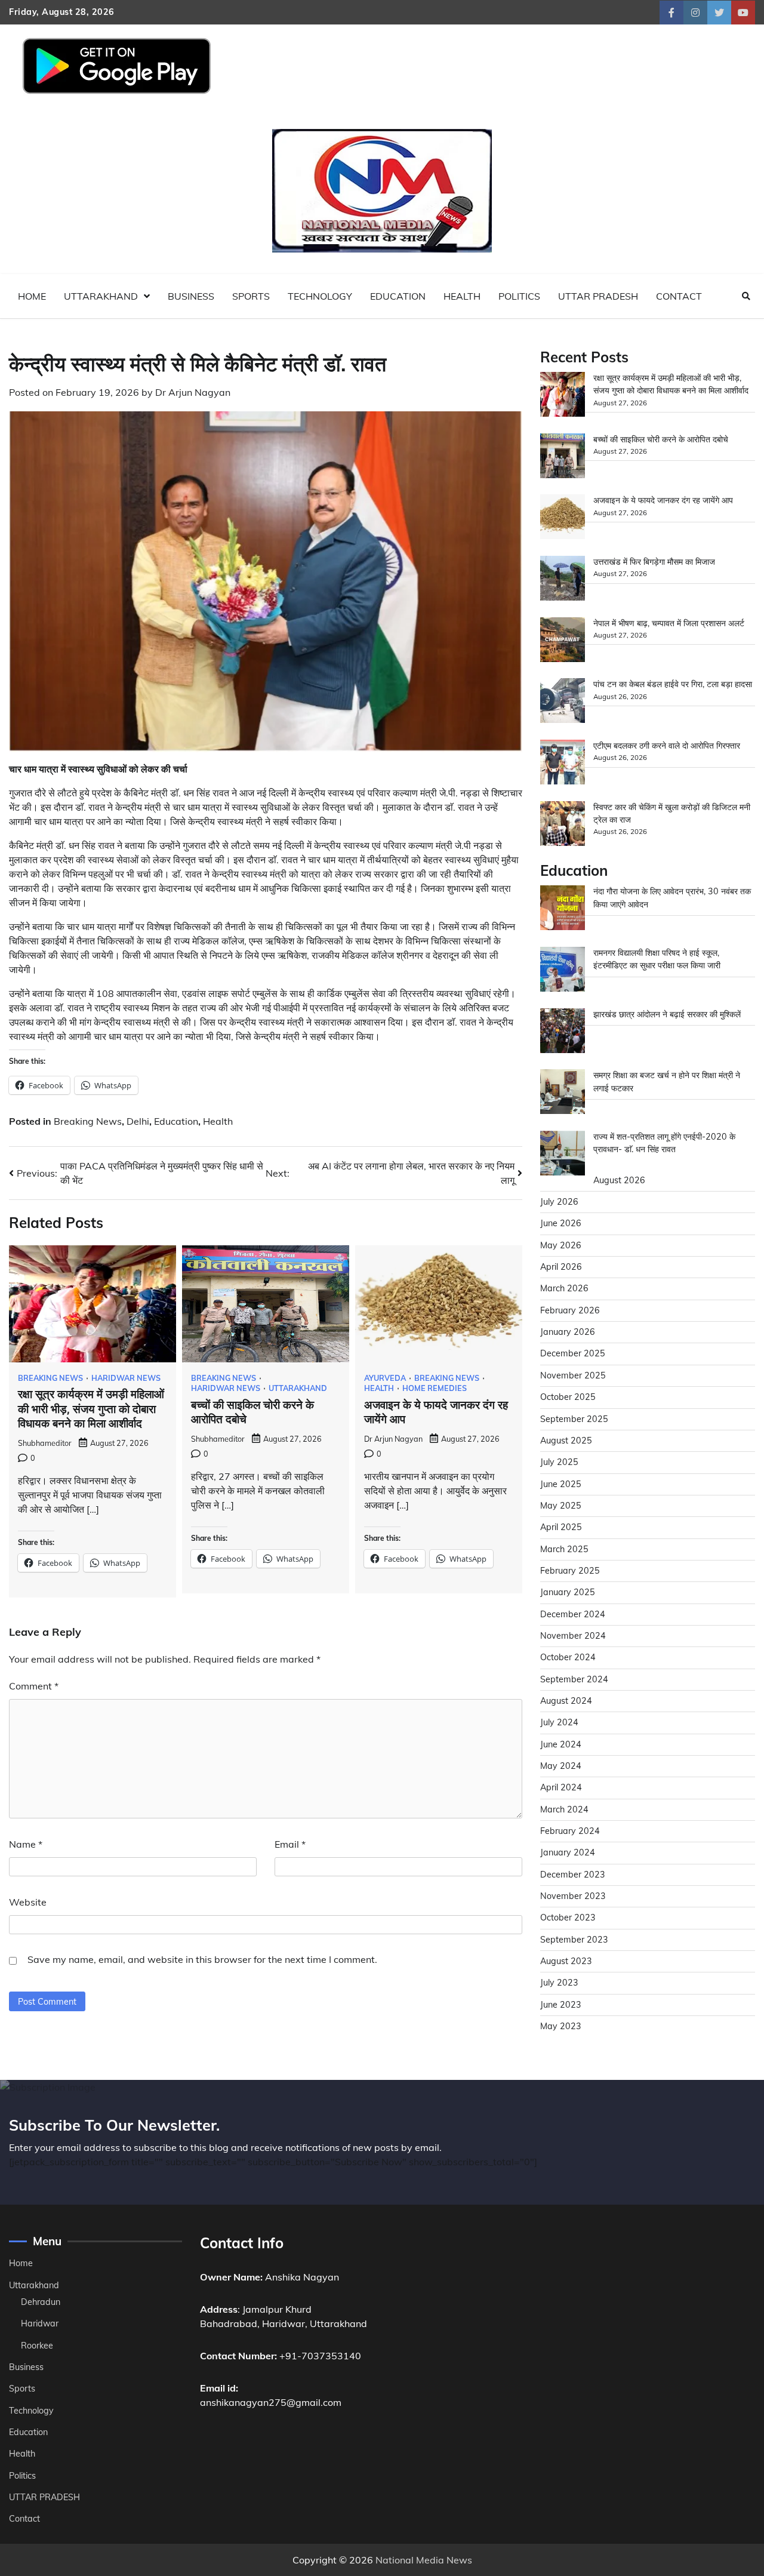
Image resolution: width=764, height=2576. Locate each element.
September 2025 (574, 1419)
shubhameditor (45, 1443)
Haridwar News (126, 1378)
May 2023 (561, 2026)
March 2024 (564, 1809)
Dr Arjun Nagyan (193, 392)
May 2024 (561, 1766)
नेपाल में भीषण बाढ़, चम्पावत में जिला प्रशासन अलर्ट (669, 623)
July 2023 (559, 1983)
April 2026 (561, 1267)
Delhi (138, 1121)
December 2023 (573, 1875)
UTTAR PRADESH (598, 296)
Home (32, 296)
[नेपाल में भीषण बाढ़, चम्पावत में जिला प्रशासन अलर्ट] (563, 641)
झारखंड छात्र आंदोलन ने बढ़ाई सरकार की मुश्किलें (667, 1014)
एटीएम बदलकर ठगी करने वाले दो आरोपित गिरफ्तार (667, 746)
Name (26, 1844)
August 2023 (566, 1961)
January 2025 (568, 1593)
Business (191, 296)
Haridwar (40, 2323)
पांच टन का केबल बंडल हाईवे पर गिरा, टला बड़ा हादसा (673, 685)
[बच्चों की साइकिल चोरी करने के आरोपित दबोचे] (563, 458)
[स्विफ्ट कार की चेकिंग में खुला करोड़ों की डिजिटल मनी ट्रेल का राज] (563, 825)
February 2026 (570, 1310)
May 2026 (561, 1245)
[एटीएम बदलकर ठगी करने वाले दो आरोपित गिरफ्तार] (563, 764)
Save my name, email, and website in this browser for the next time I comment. (202, 1959)
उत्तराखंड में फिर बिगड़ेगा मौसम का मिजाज (654, 562)
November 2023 (573, 1896)
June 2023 (561, 2005)
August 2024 (566, 1701)
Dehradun (41, 2302)
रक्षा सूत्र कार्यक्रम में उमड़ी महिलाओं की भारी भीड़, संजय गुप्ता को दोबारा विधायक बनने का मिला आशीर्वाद (91, 1409)
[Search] (746, 296)
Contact (679, 296)
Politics (519, 296)
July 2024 (559, 1723)
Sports (251, 296)
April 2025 (561, 1528)
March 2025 (564, 1549)
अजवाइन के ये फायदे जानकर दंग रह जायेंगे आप (663, 501)
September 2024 (574, 1679)
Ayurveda (385, 1378)
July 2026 (559, 1202)
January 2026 (568, 1332)
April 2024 (561, 1788)
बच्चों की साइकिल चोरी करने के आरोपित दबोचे (661, 439)
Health (462, 296)
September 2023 (574, 1940)
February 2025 (570, 1571)
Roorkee (37, 2346)
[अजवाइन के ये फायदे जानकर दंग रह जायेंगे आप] (563, 519)
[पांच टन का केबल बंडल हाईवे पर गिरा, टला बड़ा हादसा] (563, 703)
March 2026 (564, 1289)
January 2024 (568, 1853)
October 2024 (568, 1658)
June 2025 (561, 1484)
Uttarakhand (101, 296)
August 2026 (619, 1180)
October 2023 (568, 1918)
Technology (320, 296)
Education (398, 296)
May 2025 (561, 1506)
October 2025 (568, 1398)
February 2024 (570, 1831)
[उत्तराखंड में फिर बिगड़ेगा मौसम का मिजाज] (563, 580)
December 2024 (573, 1614)
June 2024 (561, 1744)
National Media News (424, 2560)
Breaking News (88, 1121)
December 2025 (573, 1354)
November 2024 (573, 1636)
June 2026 (561, 1224)
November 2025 (573, 1375)
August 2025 (566, 1441)
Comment (34, 1686)
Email (290, 1844)
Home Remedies (435, 1388)
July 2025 (559, 1463)
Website (28, 1902)
